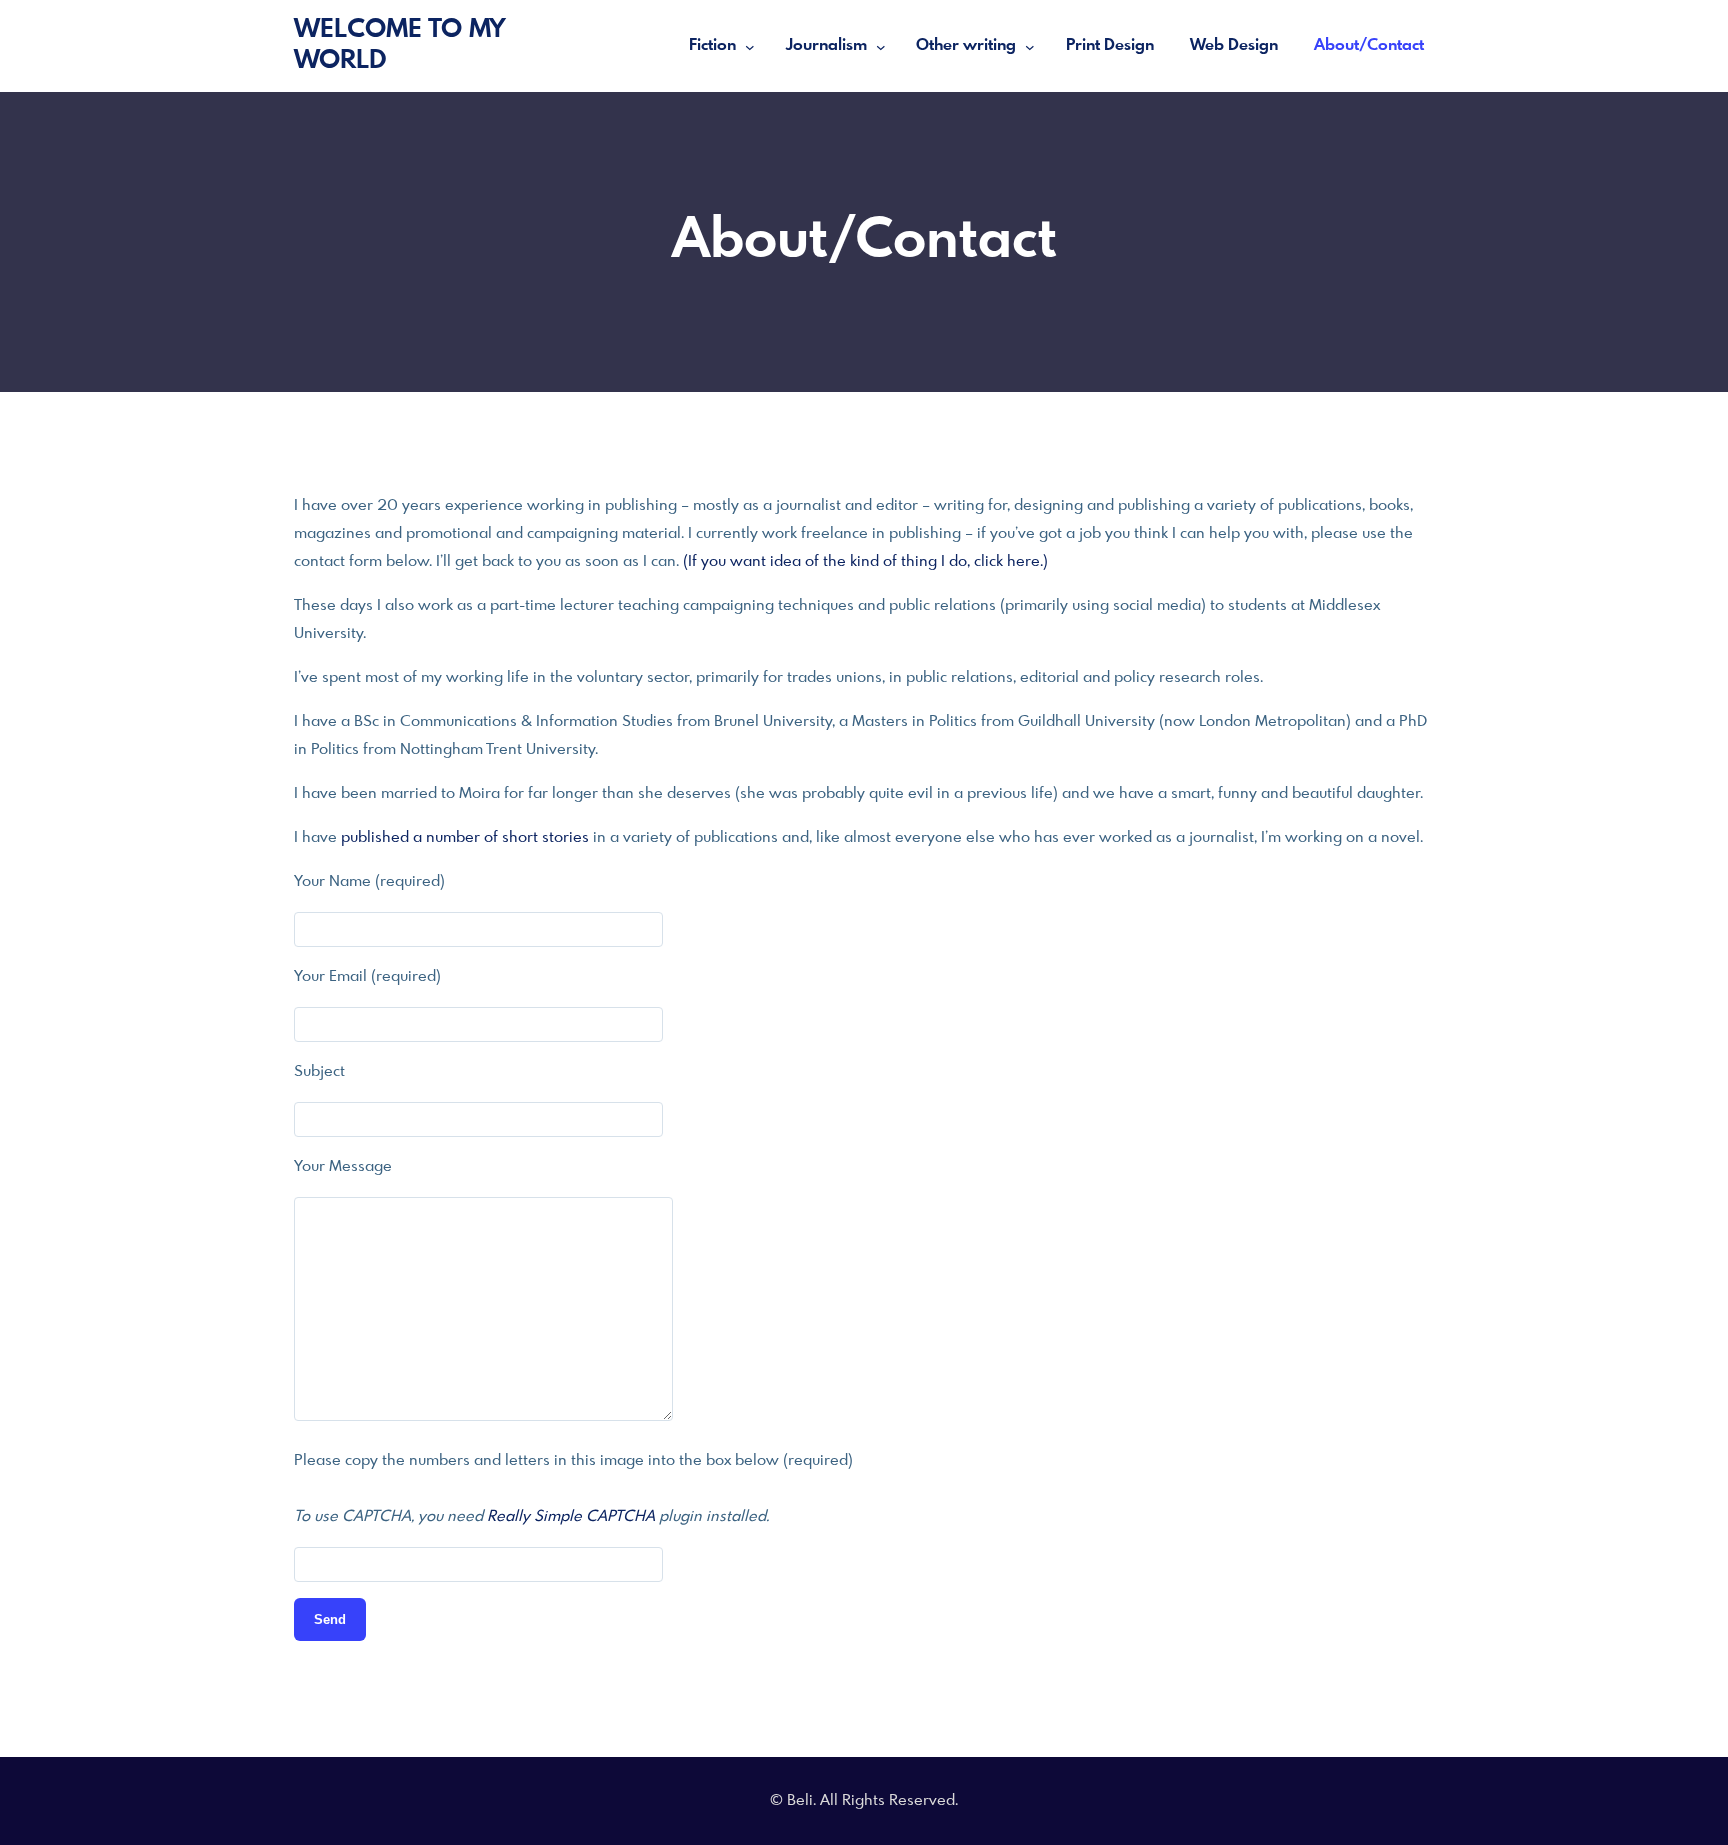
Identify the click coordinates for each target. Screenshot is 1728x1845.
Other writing (966, 45)
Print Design (1110, 45)
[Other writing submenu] (1030, 46)
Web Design (1234, 45)
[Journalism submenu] (881, 46)
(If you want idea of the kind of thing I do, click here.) (865, 562)
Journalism (826, 45)
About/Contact (1369, 45)
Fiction (712, 45)
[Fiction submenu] (750, 46)
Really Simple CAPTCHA (571, 1517)
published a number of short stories (465, 838)
